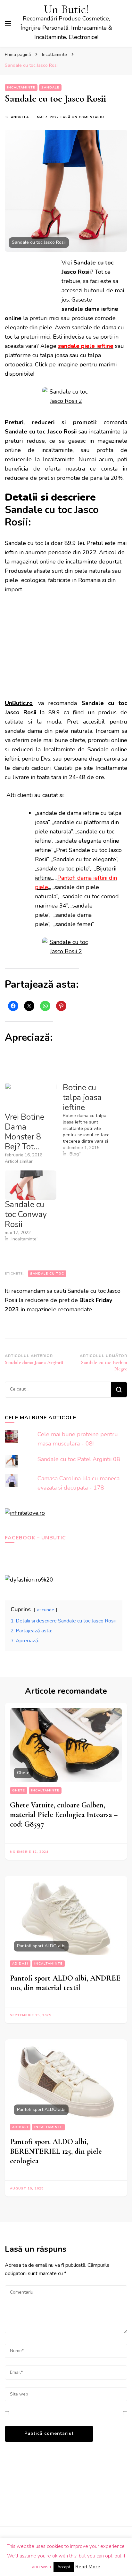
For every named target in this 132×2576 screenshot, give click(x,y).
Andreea (20, 117)
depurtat (110, 562)
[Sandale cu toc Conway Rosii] (31, 1185)
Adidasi (20, 1964)
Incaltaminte (21, 88)
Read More (88, 2567)
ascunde (45, 1610)
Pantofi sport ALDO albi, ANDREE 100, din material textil (65, 1983)
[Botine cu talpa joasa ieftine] (92, 1120)
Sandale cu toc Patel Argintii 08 (79, 1459)
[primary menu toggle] (8, 23)
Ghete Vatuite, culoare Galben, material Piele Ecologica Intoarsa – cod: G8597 (64, 1815)
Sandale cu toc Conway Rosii (26, 1215)
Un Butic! (66, 9)
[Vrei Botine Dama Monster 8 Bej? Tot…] (31, 1098)
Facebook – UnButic (35, 1538)
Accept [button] (64, 2567)
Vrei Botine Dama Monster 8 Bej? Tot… (25, 1132)
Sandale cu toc (47, 1274)
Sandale (50, 88)
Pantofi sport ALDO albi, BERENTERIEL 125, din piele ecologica (56, 2151)
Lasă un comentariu (82, 117)
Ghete (19, 1790)
